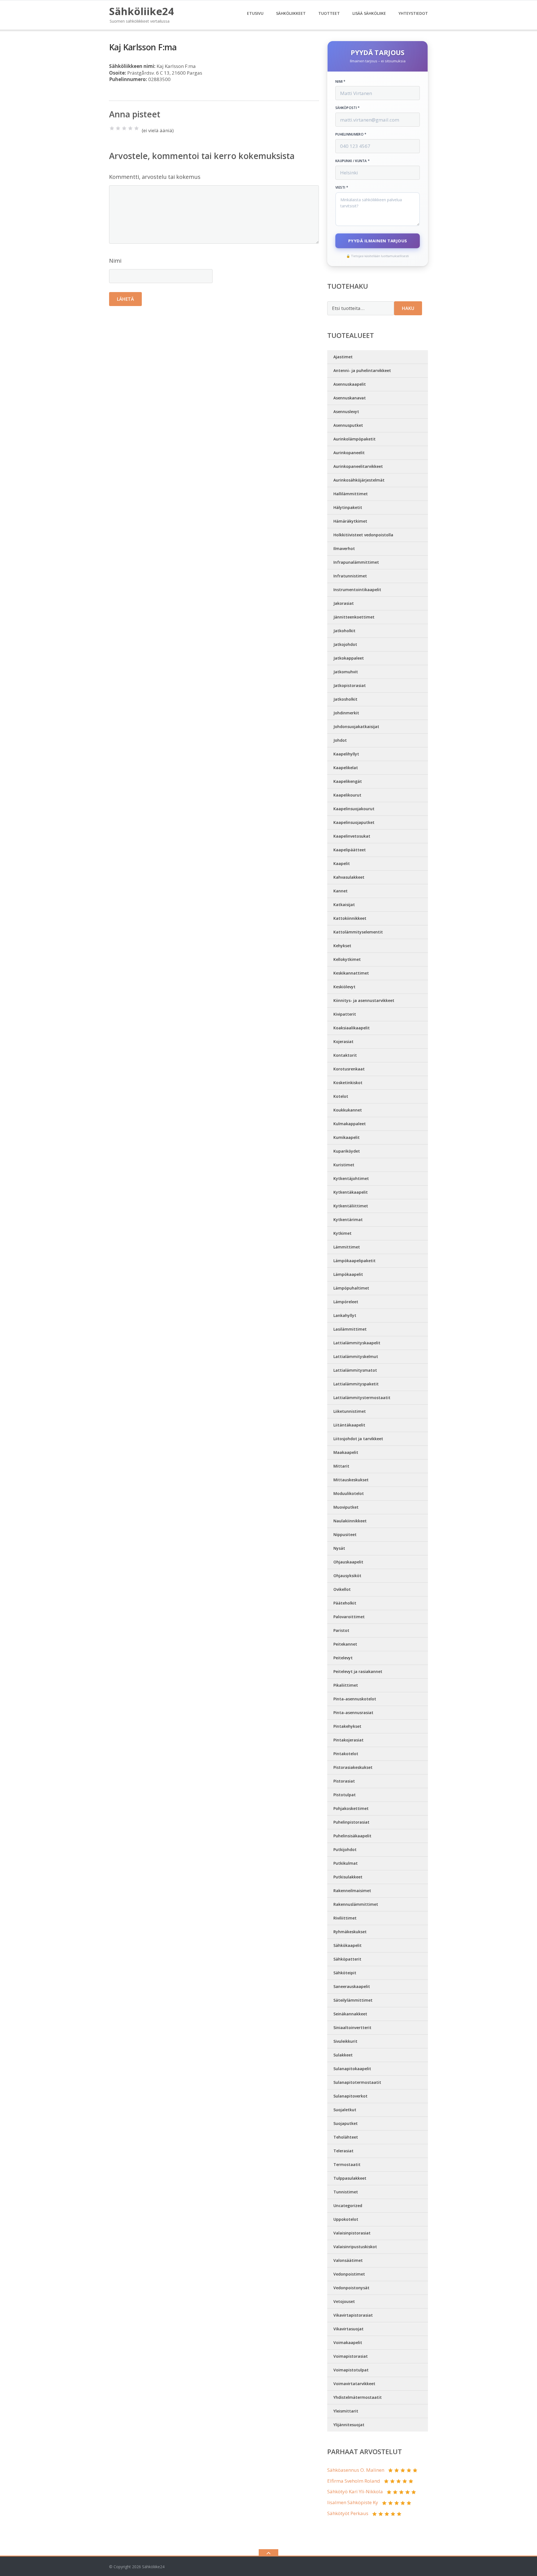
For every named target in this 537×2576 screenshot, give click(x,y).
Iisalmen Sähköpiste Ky (353, 2502)
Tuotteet (329, 13)
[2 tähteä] (118, 128)
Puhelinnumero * (351, 134)
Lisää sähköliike (369, 13)
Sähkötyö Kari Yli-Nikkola (355, 2491)
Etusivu (255, 13)
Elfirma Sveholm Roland (354, 2481)
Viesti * (342, 188)
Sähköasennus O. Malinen (356, 2470)
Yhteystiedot (413, 13)
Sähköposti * (348, 108)
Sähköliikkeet (291, 13)
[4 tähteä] (130, 128)
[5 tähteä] (136, 128)
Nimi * (341, 82)
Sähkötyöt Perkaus (348, 2513)
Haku (408, 308)
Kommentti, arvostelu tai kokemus (155, 177)
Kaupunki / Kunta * (353, 161)
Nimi (115, 261)
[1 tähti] (112, 128)
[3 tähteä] (124, 128)
